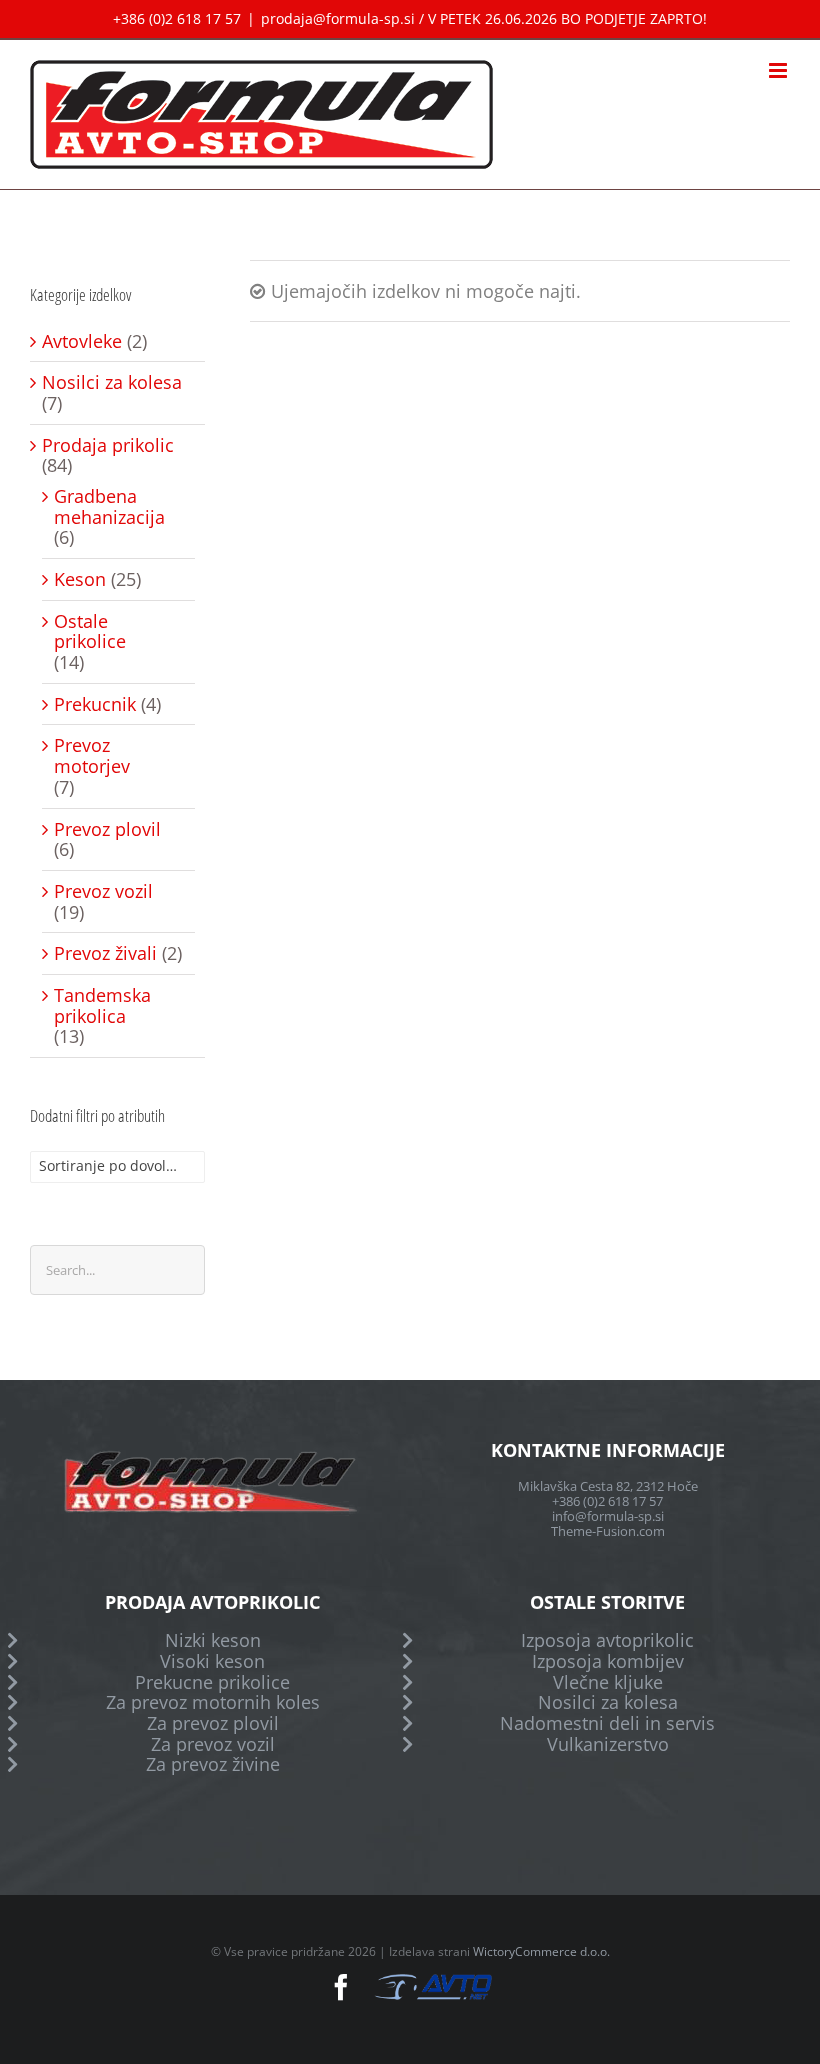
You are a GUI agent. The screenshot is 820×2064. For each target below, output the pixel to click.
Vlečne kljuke (608, 1682)
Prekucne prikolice (212, 1682)
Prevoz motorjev (92, 755)
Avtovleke (82, 341)
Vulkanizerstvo (608, 1744)
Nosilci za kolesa (112, 382)
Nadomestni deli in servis (607, 1723)
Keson (80, 579)
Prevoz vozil (103, 891)
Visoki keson (212, 1661)
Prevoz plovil (107, 829)
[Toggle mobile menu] (779, 70)
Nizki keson (213, 1640)
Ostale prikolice (90, 631)
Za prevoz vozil (213, 1744)
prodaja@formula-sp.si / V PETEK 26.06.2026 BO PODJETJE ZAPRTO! (484, 18)
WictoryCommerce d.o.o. (541, 1951)
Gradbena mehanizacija (109, 506)
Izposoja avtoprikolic (607, 1640)
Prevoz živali (105, 953)
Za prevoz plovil (213, 1723)
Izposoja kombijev (608, 1661)
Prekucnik (95, 704)
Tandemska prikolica (102, 1005)
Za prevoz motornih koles (213, 1702)
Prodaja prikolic (108, 445)
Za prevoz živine (213, 1764)
